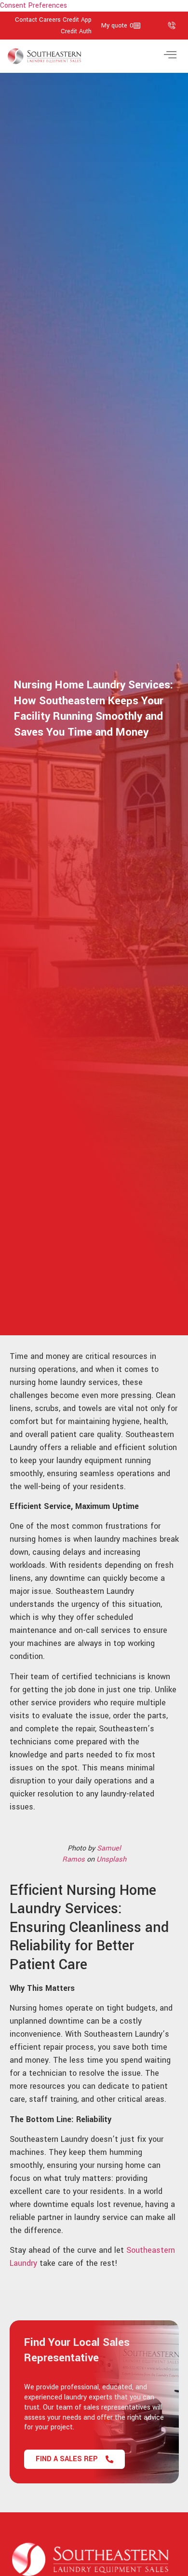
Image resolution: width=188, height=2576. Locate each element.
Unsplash (111, 1859)
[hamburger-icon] (170, 56)
